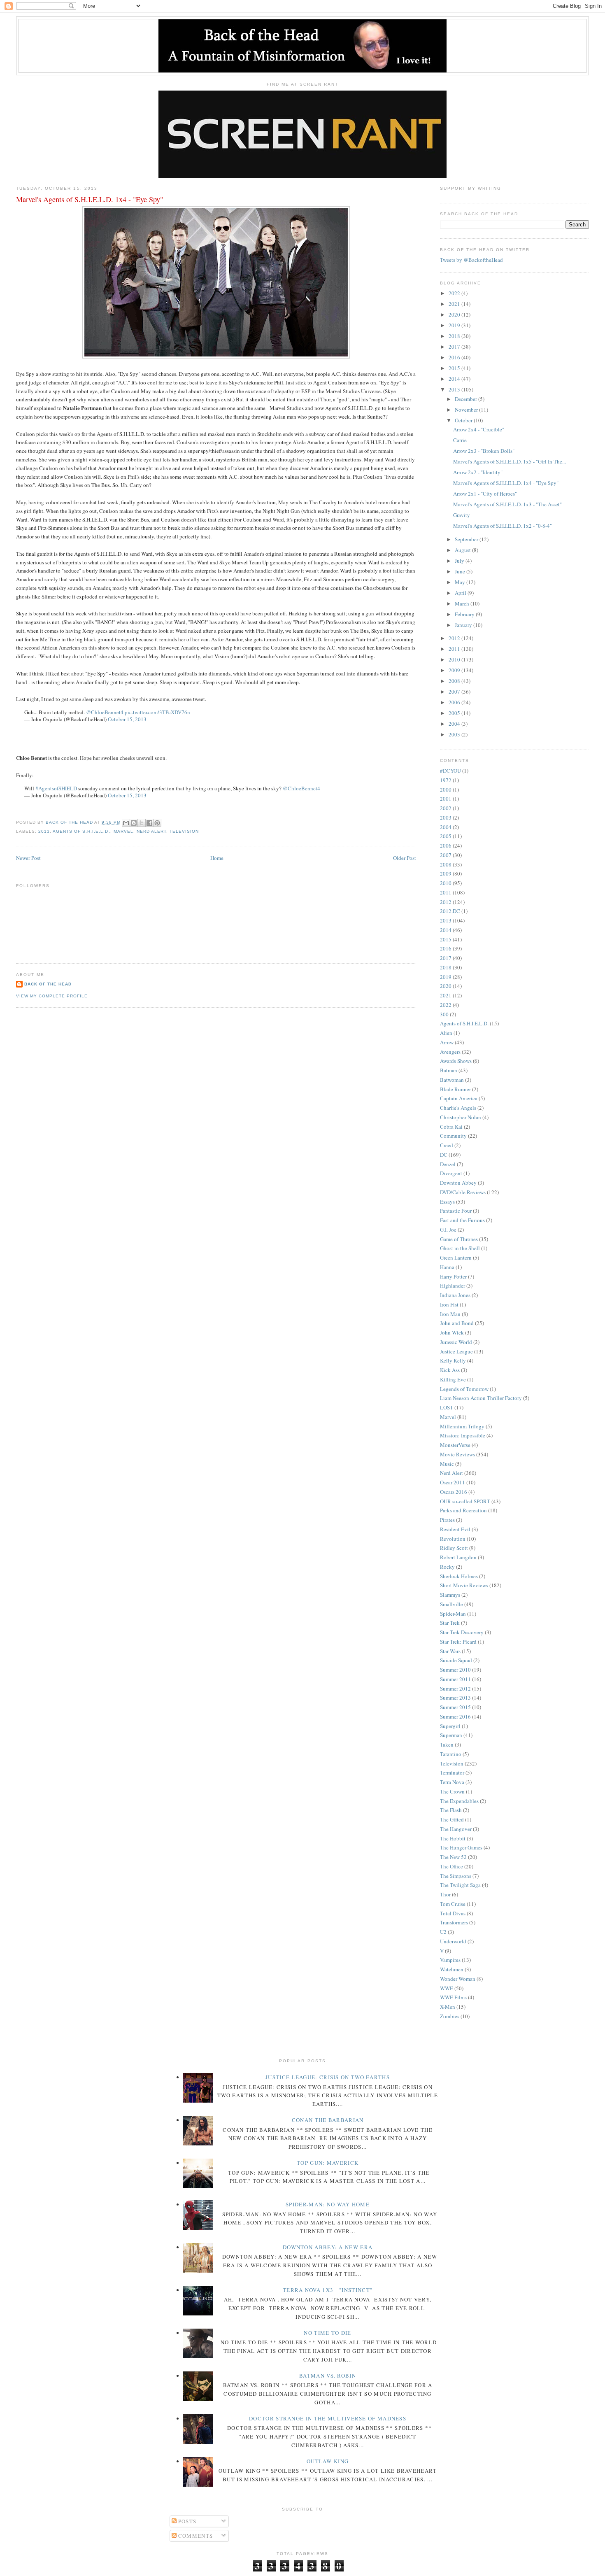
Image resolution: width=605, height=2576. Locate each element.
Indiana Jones (455, 1295)
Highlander (453, 1286)
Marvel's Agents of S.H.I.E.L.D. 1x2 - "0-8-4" (503, 526)
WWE (447, 1988)
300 (444, 1014)
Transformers (454, 1922)
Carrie (460, 440)
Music (447, 1464)
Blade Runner (455, 1089)
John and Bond (457, 1323)
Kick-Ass (450, 1370)
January (464, 625)
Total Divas (453, 1913)
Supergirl (450, 1726)
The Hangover (456, 1829)
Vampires (450, 1960)
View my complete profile (52, 996)
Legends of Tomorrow (464, 1389)
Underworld (453, 1941)
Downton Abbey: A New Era (328, 2247)
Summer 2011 (455, 1679)
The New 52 (453, 1857)
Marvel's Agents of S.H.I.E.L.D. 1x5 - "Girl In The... (510, 461)
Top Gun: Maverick (328, 2163)
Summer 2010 (455, 1670)
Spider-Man (453, 1614)
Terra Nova (452, 1782)
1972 (446, 780)
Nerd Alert (151, 831)
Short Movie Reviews (464, 1585)
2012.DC (450, 911)
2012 (455, 638)
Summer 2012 (455, 1689)
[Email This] (126, 823)
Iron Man (450, 1314)
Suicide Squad (456, 1660)
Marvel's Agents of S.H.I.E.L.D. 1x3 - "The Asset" (507, 504)
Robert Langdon (458, 1557)
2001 (446, 799)
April (461, 593)
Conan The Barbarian (328, 2120)
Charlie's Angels (458, 1108)
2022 (455, 293)
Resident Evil (455, 1529)
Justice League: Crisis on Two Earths (328, 2077)
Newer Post (28, 858)
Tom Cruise (453, 1904)
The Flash (451, 1810)
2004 (455, 724)
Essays (447, 1202)
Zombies (450, 2016)
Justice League (456, 1351)
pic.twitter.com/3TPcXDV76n (157, 712)
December (467, 399)
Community (453, 1136)
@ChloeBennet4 (105, 712)
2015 (455, 368)
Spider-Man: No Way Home (328, 2204)
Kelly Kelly (453, 1360)
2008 (455, 681)
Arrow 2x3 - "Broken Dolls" (484, 451)
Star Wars (450, 1651)
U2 (443, 1932)
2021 (455, 304)
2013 (44, 831)
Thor (445, 1894)
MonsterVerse (455, 1445)
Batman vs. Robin (328, 2376)
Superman (451, 1735)
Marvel (123, 831)
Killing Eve (453, 1379)
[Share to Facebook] (149, 823)
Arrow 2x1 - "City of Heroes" (485, 494)
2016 (455, 357)
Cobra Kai (451, 1127)
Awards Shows (456, 1061)
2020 (455, 314)
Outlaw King (328, 2461)
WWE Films (453, 1997)
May (461, 582)
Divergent (451, 1173)
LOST (447, 1407)
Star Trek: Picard (458, 1642)
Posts (187, 2521)
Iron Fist (449, 1304)
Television (184, 831)
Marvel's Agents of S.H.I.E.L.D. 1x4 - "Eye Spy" (506, 483)
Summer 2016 (455, 1717)
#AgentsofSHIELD (56, 788)
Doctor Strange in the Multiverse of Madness (328, 2418)
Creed (447, 1145)
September (467, 539)
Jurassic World (456, 1342)
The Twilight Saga (460, 1885)
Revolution (453, 1539)
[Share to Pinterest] (157, 823)
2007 (455, 692)
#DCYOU (450, 771)
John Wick (452, 1332)
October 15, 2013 (127, 719)
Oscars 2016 (454, 1492)
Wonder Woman (458, 1979)
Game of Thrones (459, 1239)
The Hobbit (453, 1838)
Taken (447, 1745)
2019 (455, 325)
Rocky (447, 1567)
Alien (446, 1033)
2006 (455, 702)
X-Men (448, 2007)
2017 (455, 347)
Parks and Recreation (463, 1510)
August (463, 550)
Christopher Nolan (461, 1117)
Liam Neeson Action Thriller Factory (481, 1398)
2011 (455, 649)
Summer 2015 (455, 1707)
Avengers (450, 1052)
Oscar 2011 (453, 1482)
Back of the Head (48, 984)
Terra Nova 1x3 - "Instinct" (328, 2290)
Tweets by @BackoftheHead (471, 260)
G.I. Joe (448, 1230)
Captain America (459, 1098)
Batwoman (452, 1080)
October (464, 420)
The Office (451, 1866)
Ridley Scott (454, 1548)
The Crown (452, 1791)
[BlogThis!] (134, 823)
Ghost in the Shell (460, 1248)
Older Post (405, 858)
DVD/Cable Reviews (463, 1192)
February (465, 614)
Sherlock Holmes (459, 1576)
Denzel (448, 1164)
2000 (446, 790)
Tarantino (451, 1754)
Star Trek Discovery (462, 1632)
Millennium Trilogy (462, 1426)
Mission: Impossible (463, 1435)
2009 (455, 670)
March (463, 603)
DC (444, 1155)
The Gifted (452, 1819)
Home (217, 858)
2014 (455, 379)
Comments (195, 2536)
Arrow (447, 1042)
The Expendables (459, 1801)
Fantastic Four (456, 1211)
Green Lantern (456, 1258)
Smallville (451, 1604)
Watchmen (452, 1969)
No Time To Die (327, 2333)
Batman (449, 1070)
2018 (455, 336)
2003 (455, 734)
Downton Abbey (458, 1183)
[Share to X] (142, 823)
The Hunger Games (461, 1847)
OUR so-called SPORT (465, 1501)
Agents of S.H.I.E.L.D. (81, 831)
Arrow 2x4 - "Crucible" (479, 429)
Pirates (447, 1520)
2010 (455, 659)
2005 (455, 713)
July (460, 561)
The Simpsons (456, 1876)
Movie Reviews (457, 1454)
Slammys (450, 1595)
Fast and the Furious (462, 1220)
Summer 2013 (455, 1698)
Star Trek (450, 1623)
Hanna (447, 1267)
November (467, 410)
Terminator (452, 1772)
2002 (446, 808)
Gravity (462, 515)
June (461, 571)
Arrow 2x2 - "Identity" (478, 472)
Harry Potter (453, 1276)
